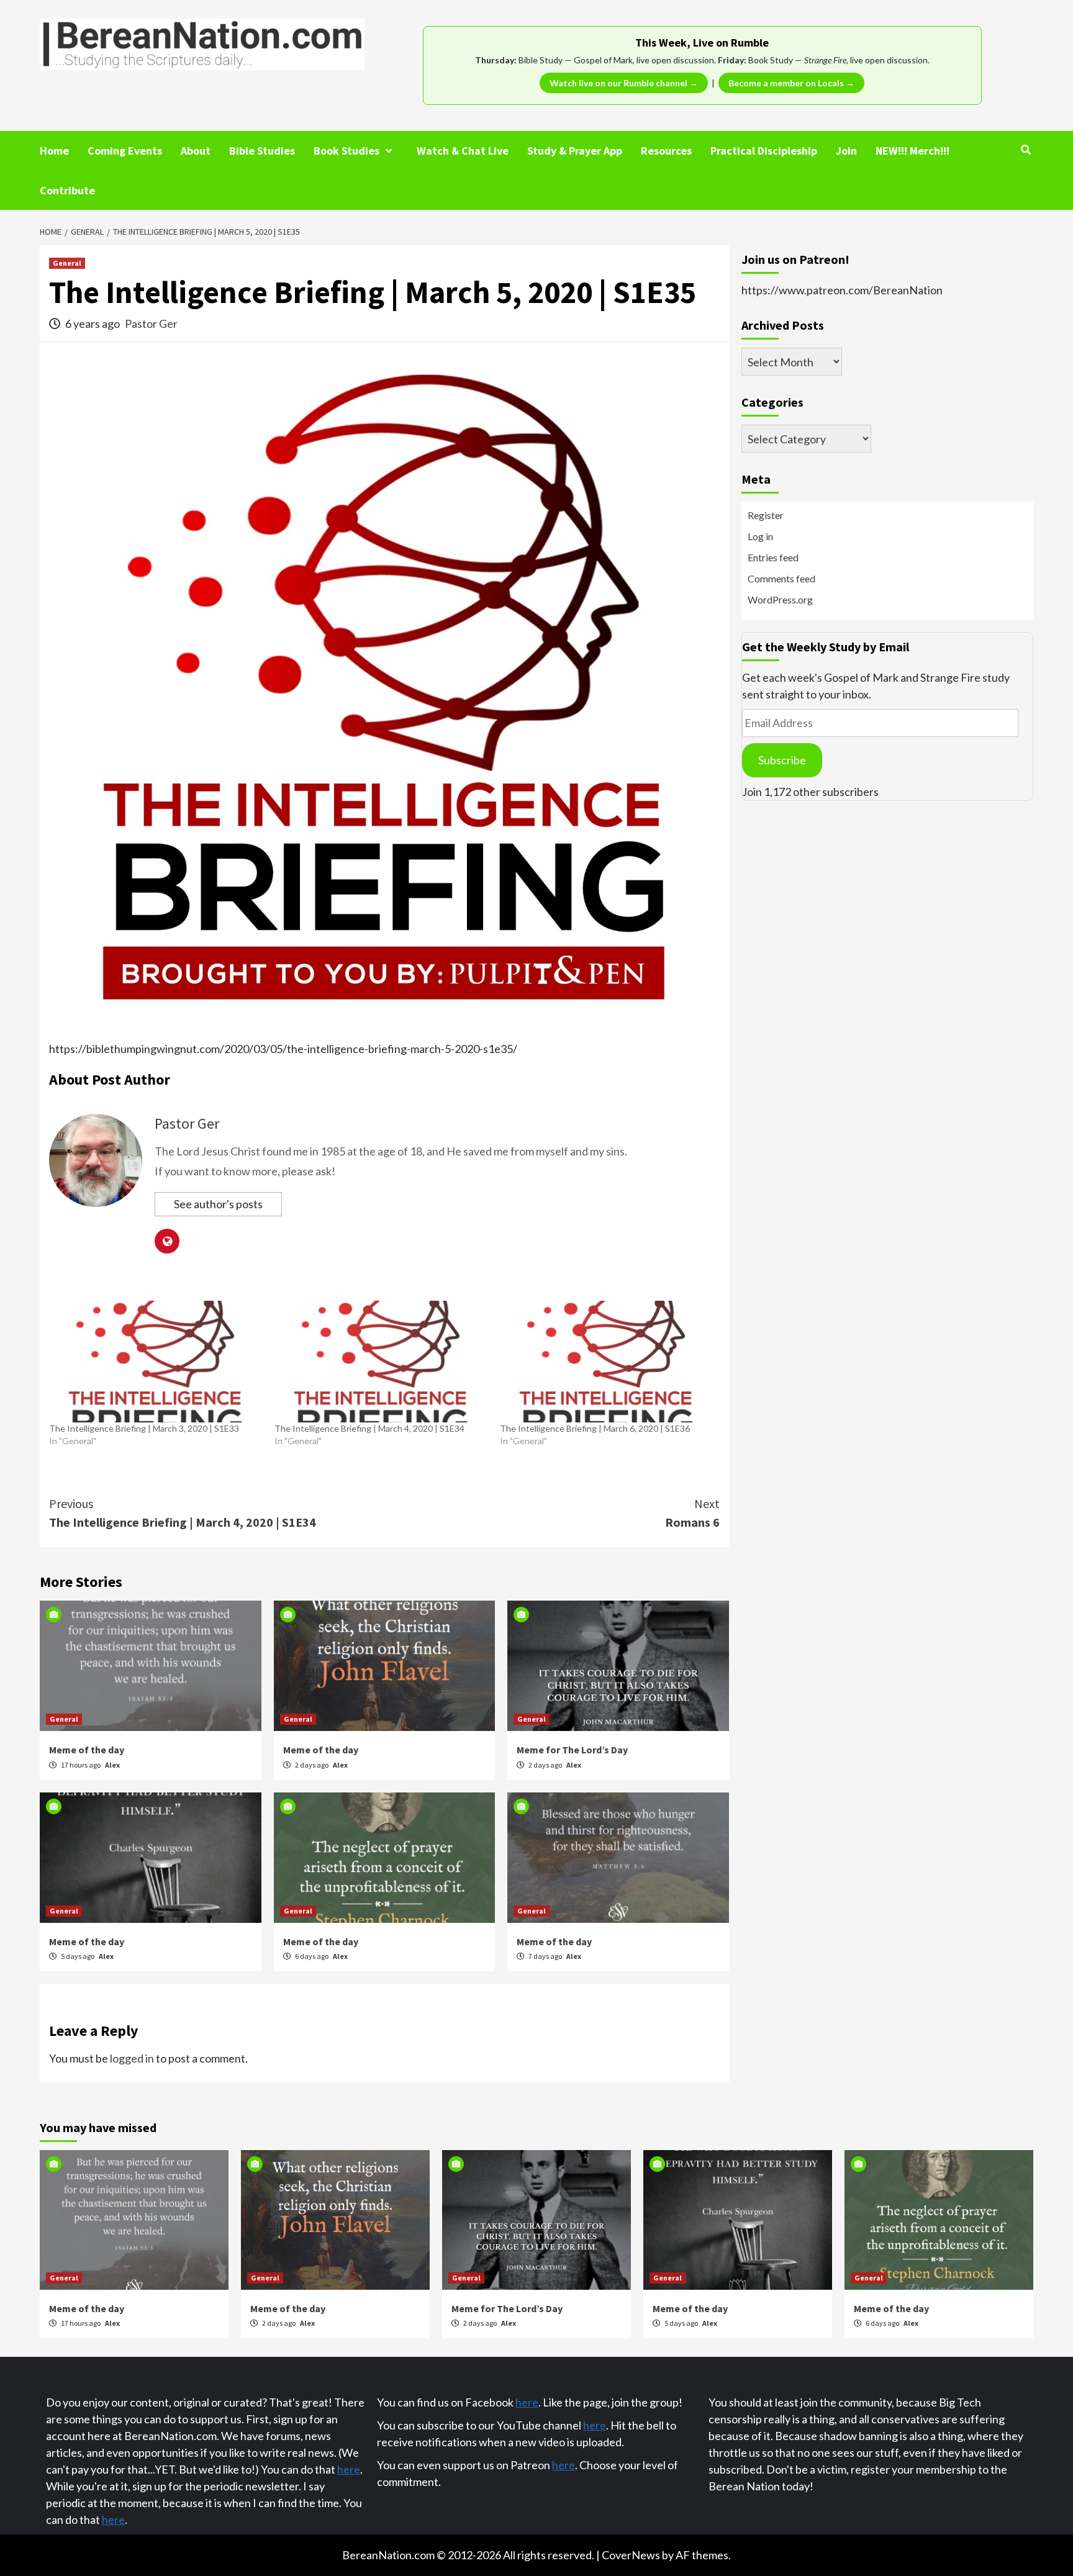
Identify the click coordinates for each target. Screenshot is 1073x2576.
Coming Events (125, 151)
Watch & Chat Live (463, 151)
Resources (666, 151)
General (67, 263)
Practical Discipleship (764, 151)
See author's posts (218, 1204)
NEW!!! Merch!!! (912, 151)
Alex (112, 1765)
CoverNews (631, 2555)
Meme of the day (87, 1750)
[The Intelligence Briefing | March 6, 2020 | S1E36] (606, 1362)
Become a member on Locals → (791, 83)
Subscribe (782, 760)
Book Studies (346, 151)
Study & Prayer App (575, 151)
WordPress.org (780, 599)
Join (846, 151)
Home (54, 151)
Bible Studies (262, 151)
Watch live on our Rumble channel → (624, 83)
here (349, 2469)
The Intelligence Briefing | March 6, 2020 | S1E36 (595, 1428)
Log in (760, 536)
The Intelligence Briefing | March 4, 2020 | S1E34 (369, 1428)
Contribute (67, 190)
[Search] (1025, 150)
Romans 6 (692, 1513)
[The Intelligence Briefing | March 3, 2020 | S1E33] (156, 1362)
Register (766, 515)
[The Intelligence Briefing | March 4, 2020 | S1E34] (381, 1362)
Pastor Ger (151, 323)
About (196, 151)
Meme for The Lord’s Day (572, 1750)
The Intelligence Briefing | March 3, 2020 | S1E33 (144, 1428)
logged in (132, 2058)
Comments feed (781, 578)
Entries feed (773, 557)
